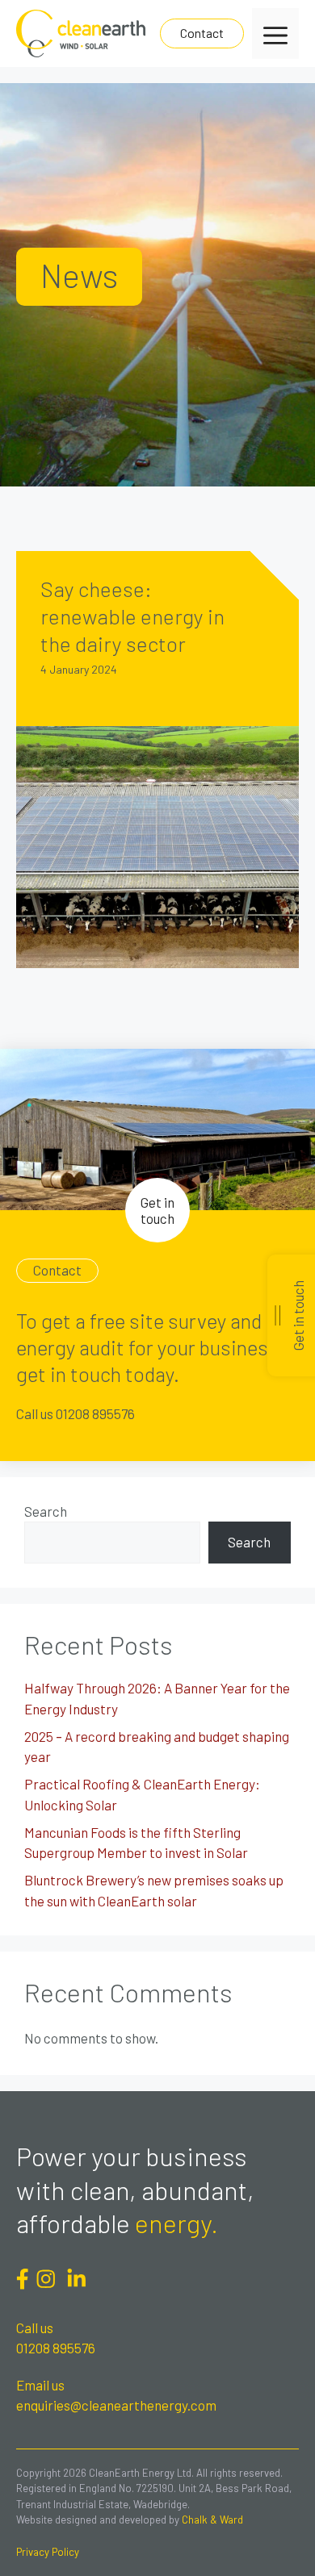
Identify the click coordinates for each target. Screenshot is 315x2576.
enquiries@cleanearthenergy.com (116, 2405)
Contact (202, 33)
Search (46, 1511)
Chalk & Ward (212, 2520)
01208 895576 (56, 2348)
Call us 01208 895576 (76, 1413)
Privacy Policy (48, 2552)
